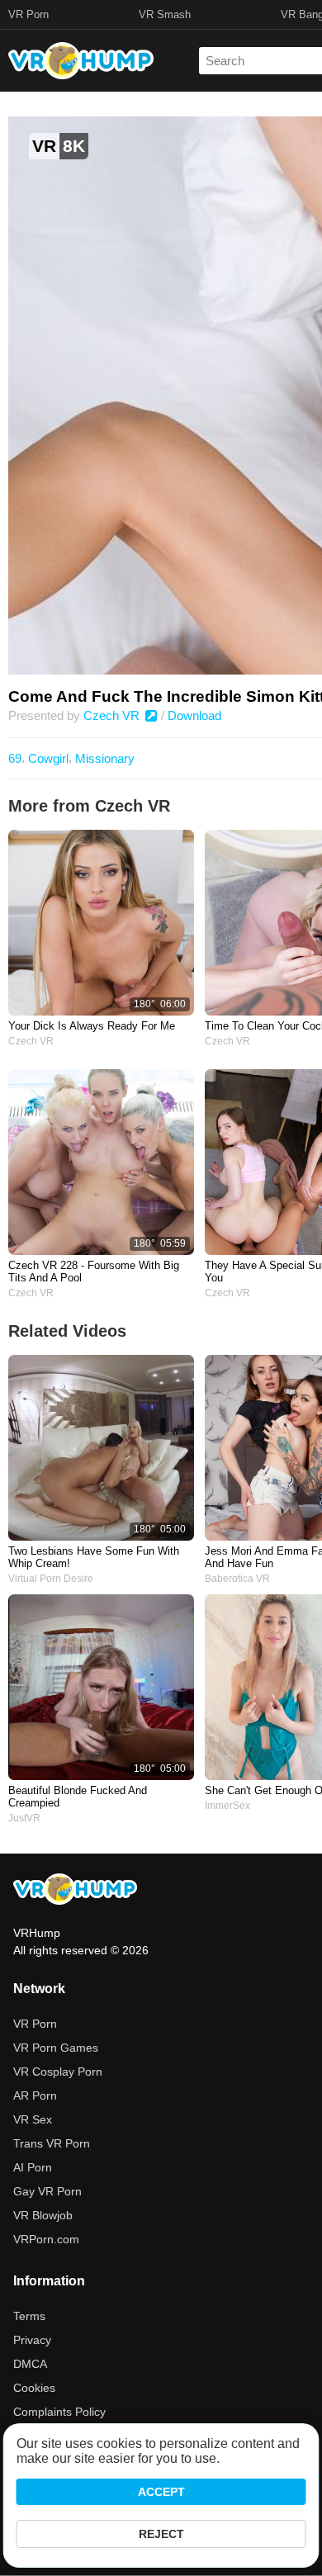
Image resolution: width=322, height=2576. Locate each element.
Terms (29, 2316)
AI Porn (33, 2167)
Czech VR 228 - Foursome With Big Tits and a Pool (94, 1271)
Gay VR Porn (47, 2191)
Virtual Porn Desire (51, 1579)
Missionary (105, 758)
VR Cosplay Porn (58, 2072)
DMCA (30, 2364)
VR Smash (165, 14)
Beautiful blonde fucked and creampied (78, 1797)
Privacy (32, 2340)
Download (194, 715)
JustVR (24, 1818)
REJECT (161, 2534)
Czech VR (113, 715)
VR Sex (33, 2119)
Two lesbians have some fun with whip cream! (94, 1557)
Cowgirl (48, 758)
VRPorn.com (46, 2239)
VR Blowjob (43, 2215)
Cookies (34, 2388)
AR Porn (35, 2095)
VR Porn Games (56, 2048)
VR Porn (28, 14)
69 (15, 758)
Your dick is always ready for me (92, 1026)
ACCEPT (161, 2492)
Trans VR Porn (52, 2143)
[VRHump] (75, 1890)
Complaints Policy (59, 2412)
